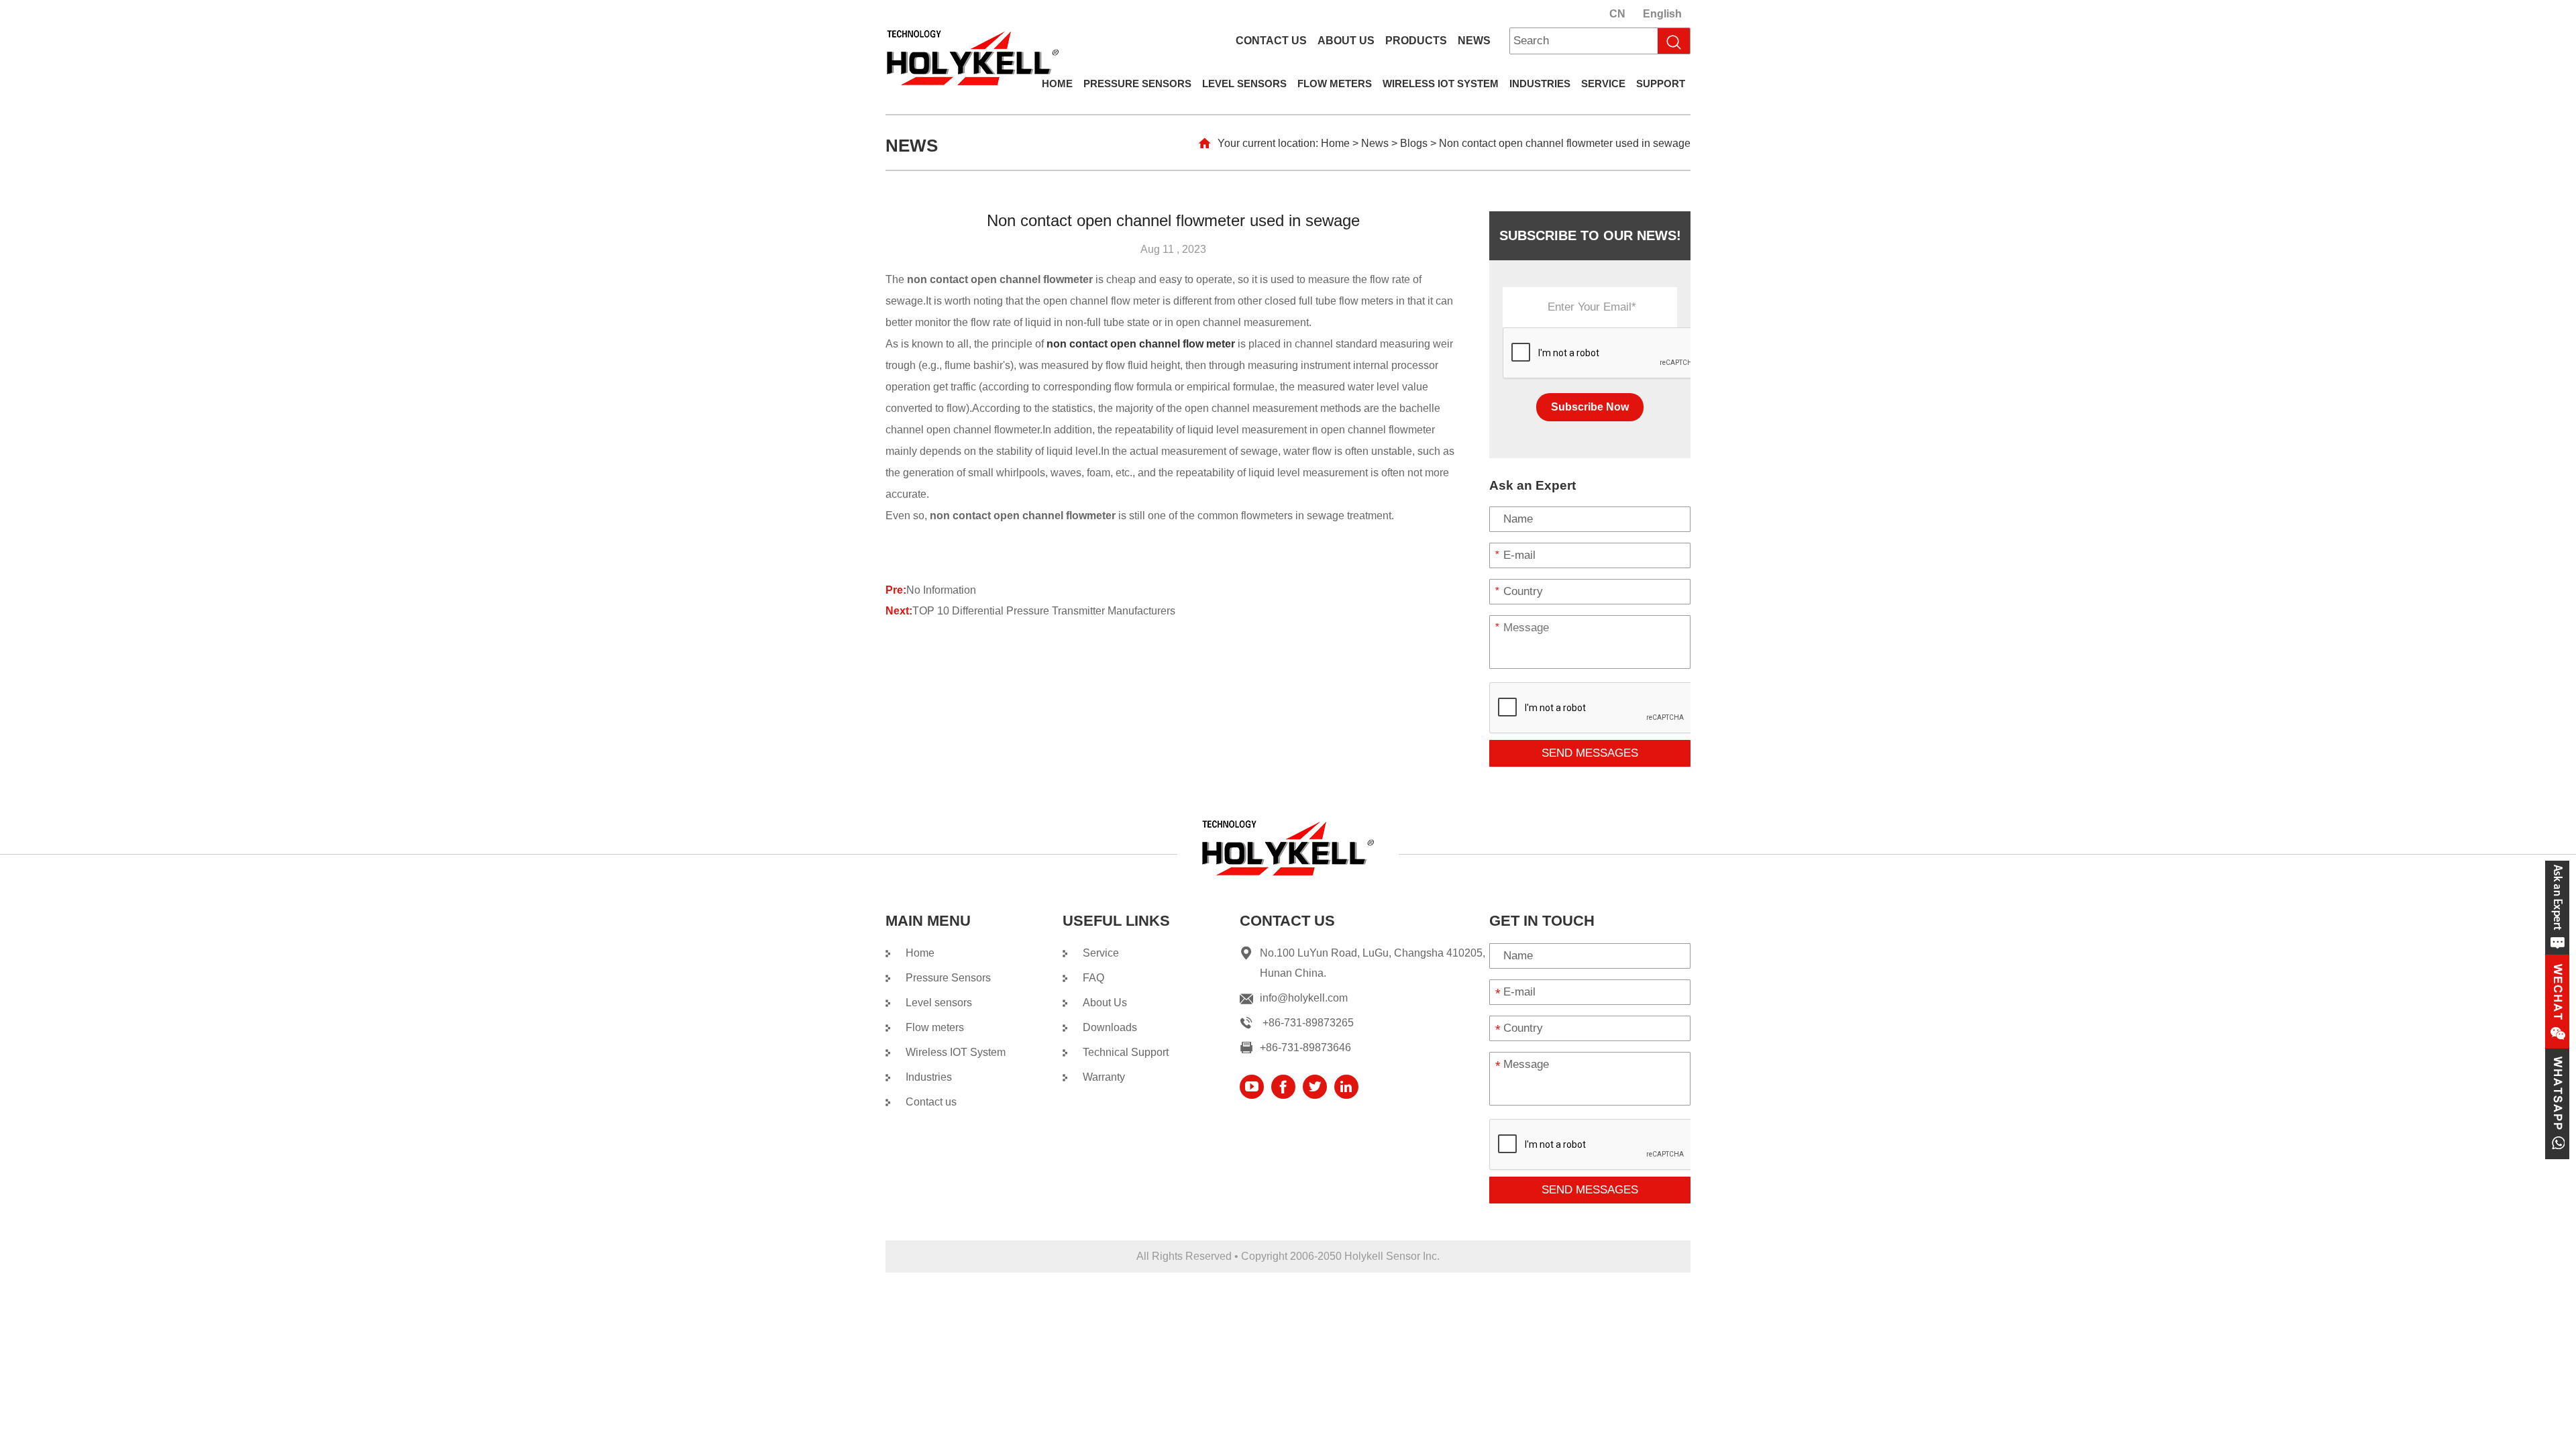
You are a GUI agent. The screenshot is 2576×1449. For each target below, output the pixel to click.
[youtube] (1252, 1087)
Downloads (1110, 1027)
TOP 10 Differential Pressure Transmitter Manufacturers (1044, 611)
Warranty (1104, 1077)
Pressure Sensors (1137, 84)
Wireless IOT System (1441, 84)
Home (1057, 84)
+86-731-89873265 (1308, 1023)
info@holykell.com (1304, 998)
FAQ (1093, 978)
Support (1661, 84)
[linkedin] (1346, 1087)
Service (1603, 84)
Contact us (1271, 41)
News (1474, 41)
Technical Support (1126, 1052)
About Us (1346, 41)
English (1662, 14)
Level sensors (1244, 84)
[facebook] (1283, 1087)
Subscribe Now (1590, 407)
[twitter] (1315, 1087)
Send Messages (1590, 753)
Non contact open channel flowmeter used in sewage (1565, 143)
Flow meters (1335, 84)
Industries (1540, 84)
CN (1617, 14)
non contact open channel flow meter (1141, 344)
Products (1416, 41)
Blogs (1414, 143)
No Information (941, 590)
